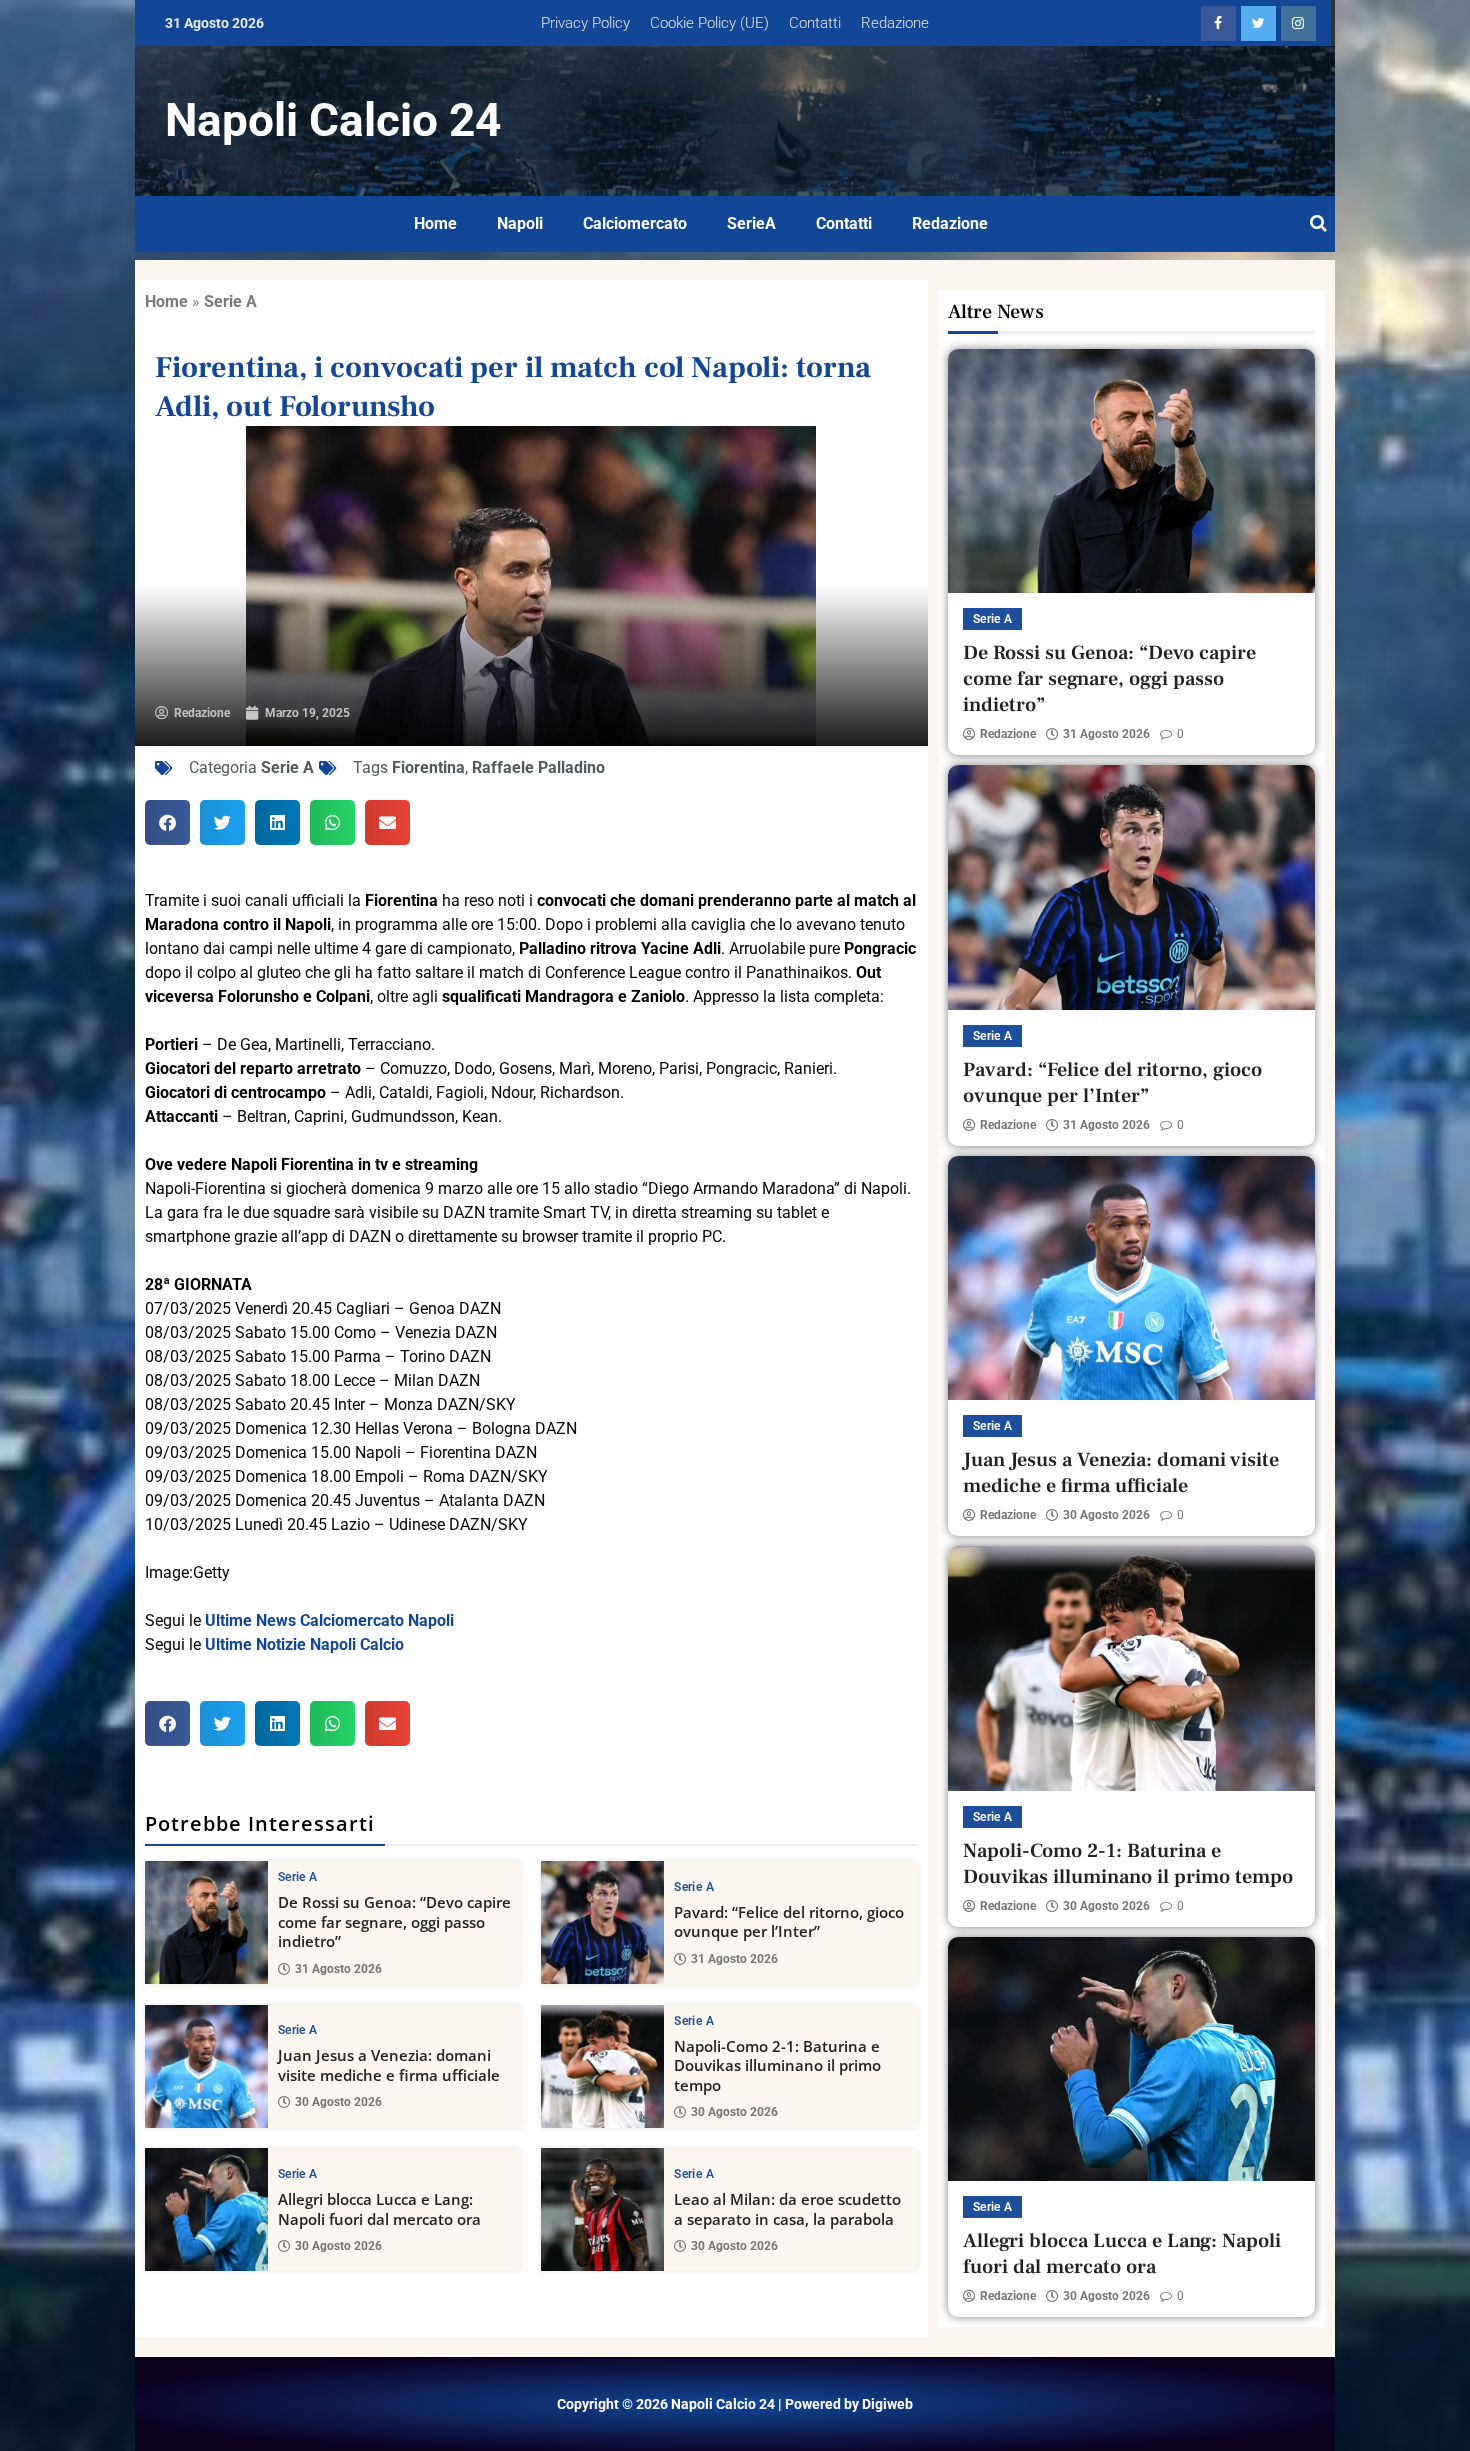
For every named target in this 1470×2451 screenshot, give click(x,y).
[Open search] (1318, 224)
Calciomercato (635, 223)
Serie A (230, 301)
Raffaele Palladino (538, 767)
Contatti (815, 23)
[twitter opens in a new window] (1258, 23)
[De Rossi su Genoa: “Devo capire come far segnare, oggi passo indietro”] (206, 1922)
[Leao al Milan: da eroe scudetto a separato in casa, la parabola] (602, 2209)
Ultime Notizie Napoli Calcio (304, 1644)
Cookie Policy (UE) (709, 23)
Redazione (895, 23)
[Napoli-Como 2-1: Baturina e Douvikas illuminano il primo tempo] (602, 2066)
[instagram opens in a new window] (1298, 23)
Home (435, 223)
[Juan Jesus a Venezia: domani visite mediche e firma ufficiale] (206, 2066)
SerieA (751, 223)
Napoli (520, 223)
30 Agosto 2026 (338, 2102)
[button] (167, 822)
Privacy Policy (585, 23)
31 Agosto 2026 (338, 1969)
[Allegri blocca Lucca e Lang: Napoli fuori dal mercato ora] (206, 2209)
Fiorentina (428, 767)
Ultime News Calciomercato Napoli (329, 1620)
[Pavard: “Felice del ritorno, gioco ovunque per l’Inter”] (602, 1922)
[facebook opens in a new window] (1218, 23)
